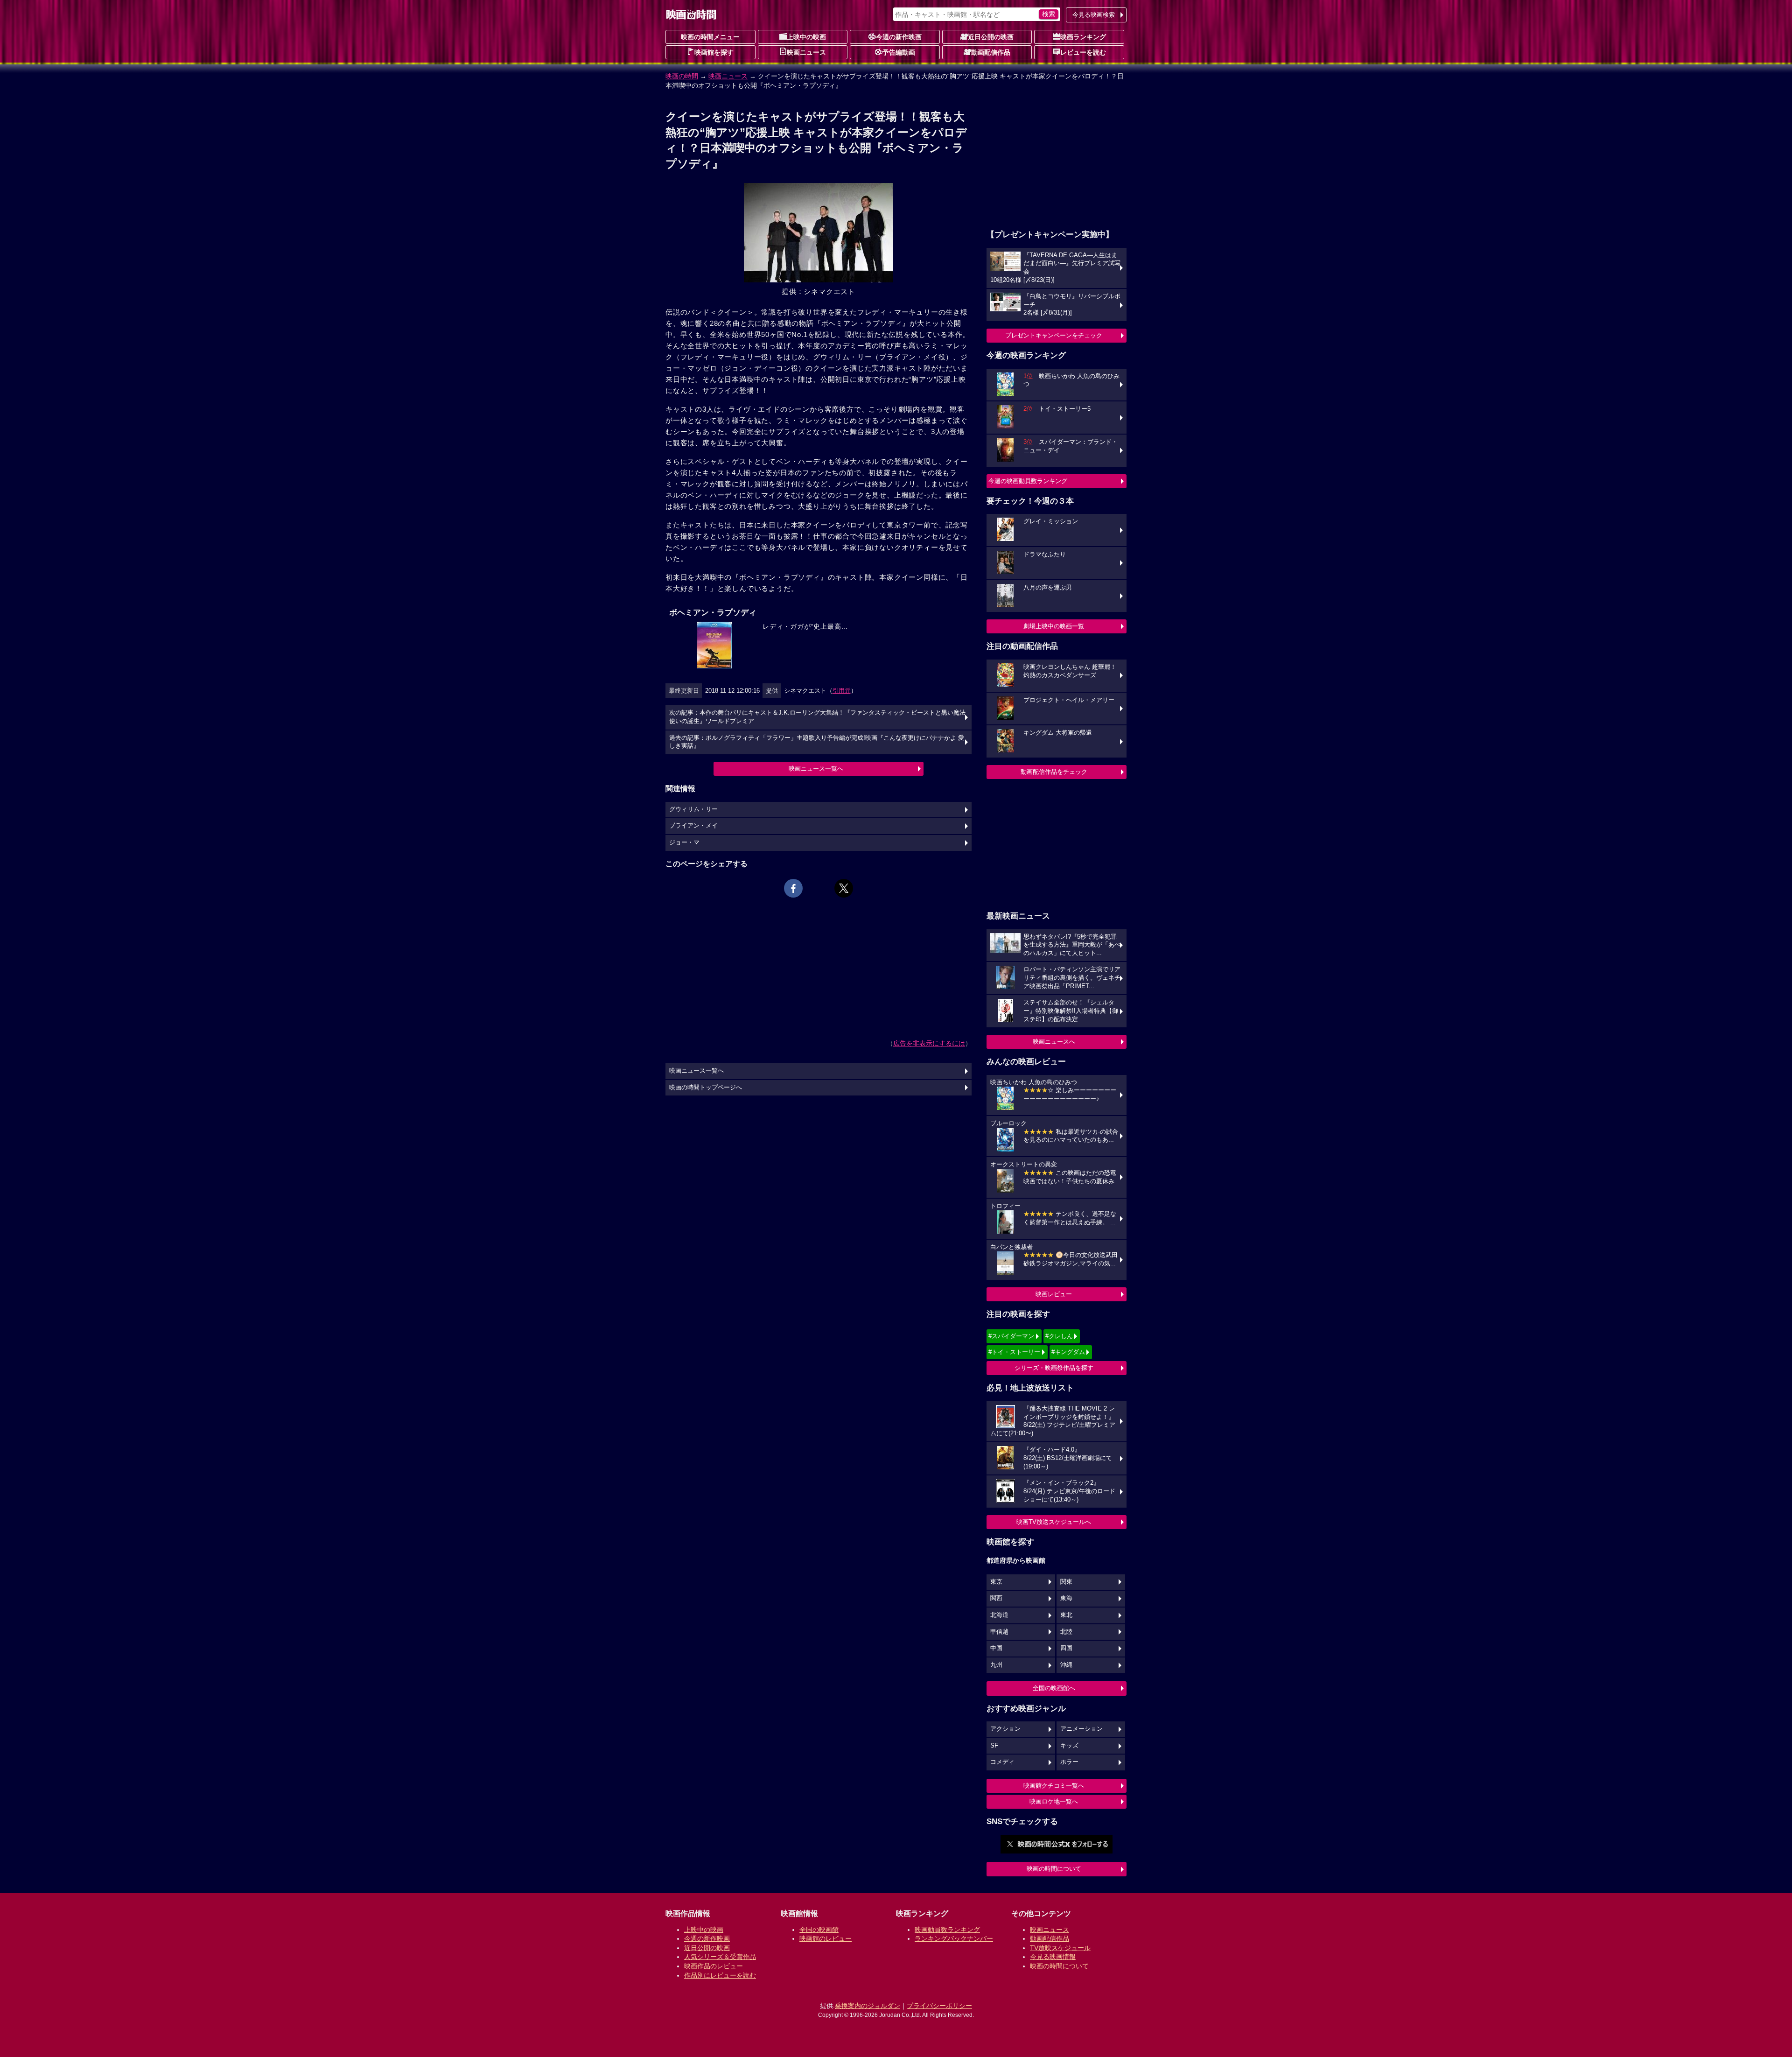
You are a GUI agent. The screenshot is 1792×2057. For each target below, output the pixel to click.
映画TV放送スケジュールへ (1054, 1522)
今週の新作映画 (899, 37)
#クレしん (1059, 1336)
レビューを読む (1083, 52)
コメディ (1002, 1762)
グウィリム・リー (693, 809)
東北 (1066, 1615)
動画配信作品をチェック (1054, 772)
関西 (996, 1598)
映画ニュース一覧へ (816, 769)
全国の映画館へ (1054, 1688)
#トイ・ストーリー (1014, 1352)
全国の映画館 (819, 1930)
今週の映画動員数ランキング (1028, 481)
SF (994, 1746)
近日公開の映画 (991, 37)
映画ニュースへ (1054, 1042)
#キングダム (1068, 1352)
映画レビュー (1054, 1294)
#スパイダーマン (1011, 1336)
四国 (1066, 1648)
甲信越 (999, 1632)
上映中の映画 (806, 37)
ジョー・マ (684, 842)
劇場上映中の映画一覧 (1054, 626)
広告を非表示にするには (929, 1043)
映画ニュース (806, 52)
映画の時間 (682, 76)
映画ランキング (1083, 37)
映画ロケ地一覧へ (1054, 1801)
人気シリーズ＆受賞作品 (720, 1957)
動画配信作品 (991, 52)
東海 (1066, 1598)
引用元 (842, 691)
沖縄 (1066, 1665)
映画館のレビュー (826, 1938)
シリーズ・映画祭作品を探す (1054, 1368)
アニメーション (1081, 1729)
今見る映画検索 (1094, 15)
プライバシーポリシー (939, 2006)
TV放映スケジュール (1060, 1948)
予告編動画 (899, 52)
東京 (996, 1582)
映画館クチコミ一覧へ (1054, 1786)
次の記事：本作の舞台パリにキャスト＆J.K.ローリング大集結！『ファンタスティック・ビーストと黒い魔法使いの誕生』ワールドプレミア (817, 717)
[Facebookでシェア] (793, 888)
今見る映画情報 (1053, 1957)
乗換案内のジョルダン (868, 2006)
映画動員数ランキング (947, 1930)
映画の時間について (1054, 1869)
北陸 (1066, 1632)
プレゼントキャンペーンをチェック (1054, 335)
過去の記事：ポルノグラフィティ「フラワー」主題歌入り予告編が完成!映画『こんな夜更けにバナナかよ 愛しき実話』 (817, 742)
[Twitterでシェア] (844, 888)
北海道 (999, 1615)
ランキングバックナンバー (954, 1938)
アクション (1005, 1729)
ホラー (1069, 1762)
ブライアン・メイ (693, 826)
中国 (996, 1648)
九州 (996, 1665)
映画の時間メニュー (710, 37)
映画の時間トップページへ (706, 1088)
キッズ (1069, 1746)
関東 (1066, 1582)
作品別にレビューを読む (720, 1975)
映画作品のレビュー (714, 1966)
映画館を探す (714, 52)
